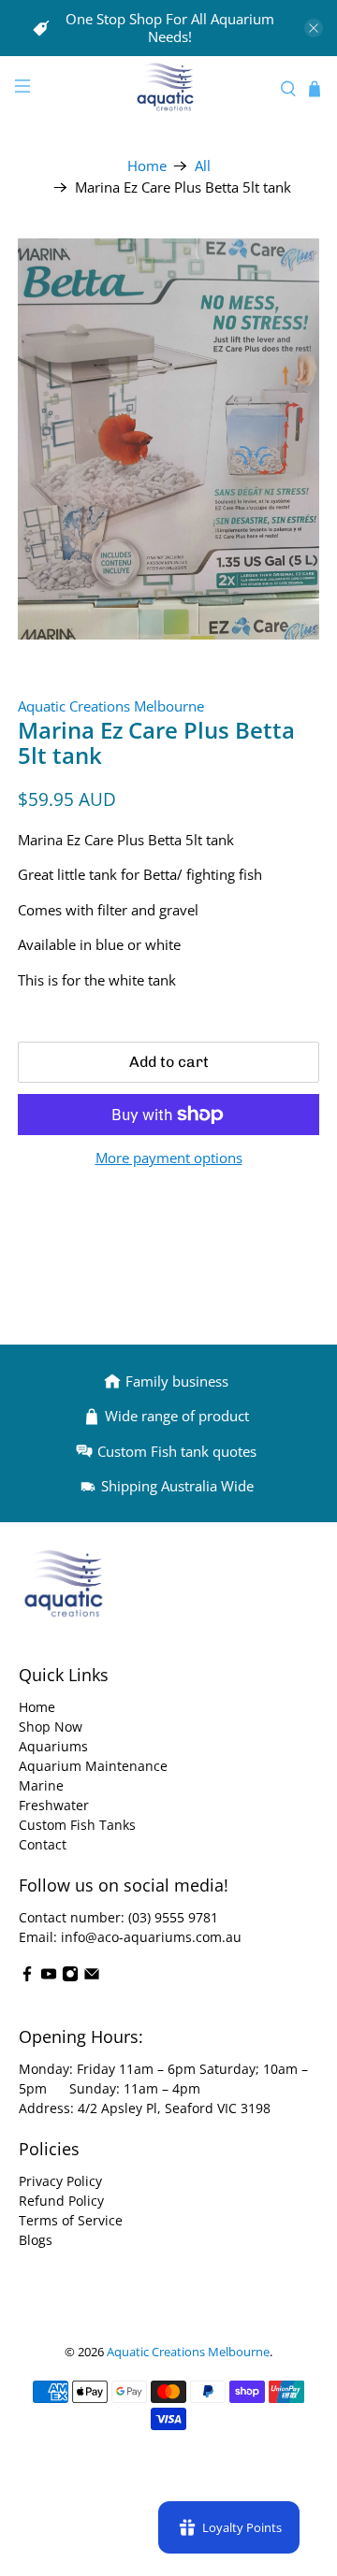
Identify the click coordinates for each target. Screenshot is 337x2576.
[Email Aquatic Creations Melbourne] (92, 1977)
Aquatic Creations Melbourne (111, 706)
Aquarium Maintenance (93, 1766)
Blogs (36, 2240)
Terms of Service (71, 2220)
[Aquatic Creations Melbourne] (168, 89)
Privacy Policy (60, 2181)
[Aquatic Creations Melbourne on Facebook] (27, 1977)
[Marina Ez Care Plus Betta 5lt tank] (168, 439)
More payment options (169, 1158)
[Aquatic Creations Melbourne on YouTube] (49, 1977)
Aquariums (53, 1746)
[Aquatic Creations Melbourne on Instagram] (70, 1977)
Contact (43, 1844)
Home (147, 166)
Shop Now (51, 1727)
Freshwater (54, 1805)
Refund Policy (61, 2201)
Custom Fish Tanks (77, 1825)
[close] (314, 28)
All (203, 166)
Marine (41, 1785)
